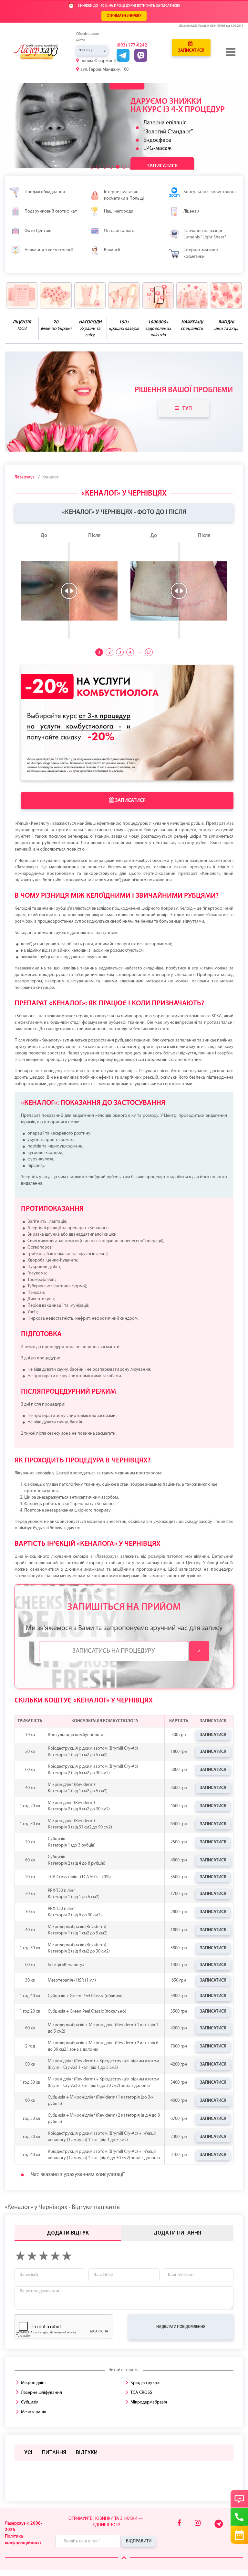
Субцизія (30, 2402)
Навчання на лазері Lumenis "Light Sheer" (205, 234)
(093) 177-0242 (132, 45)
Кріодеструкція (145, 2383)
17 (149, 652)
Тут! (187, 409)
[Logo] (41, 52)
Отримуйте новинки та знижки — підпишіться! (106, 2522)
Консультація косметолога (210, 192)
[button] (92, 167)
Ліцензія (191, 211)
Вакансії (112, 250)
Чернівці (86, 50)
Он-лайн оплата (120, 231)
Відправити (139, 2541)
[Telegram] (219, 2527)
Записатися (191, 51)
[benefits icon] (22, 295)
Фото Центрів (38, 231)
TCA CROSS (141, 2393)
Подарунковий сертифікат (51, 211)
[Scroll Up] (124, 2558)
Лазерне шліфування (41, 2393)
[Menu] (231, 52)
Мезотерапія (34, 2412)
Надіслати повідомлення (181, 2327)
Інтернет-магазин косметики (201, 253)
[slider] (69, 591)
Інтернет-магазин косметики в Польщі (124, 195)
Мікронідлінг (34, 2383)
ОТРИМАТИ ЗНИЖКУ (124, 16)
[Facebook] (179, 2524)
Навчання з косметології (49, 250)
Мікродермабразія (149, 2402)
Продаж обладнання (45, 192)
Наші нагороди (119, 211)
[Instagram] (198, 2524)
